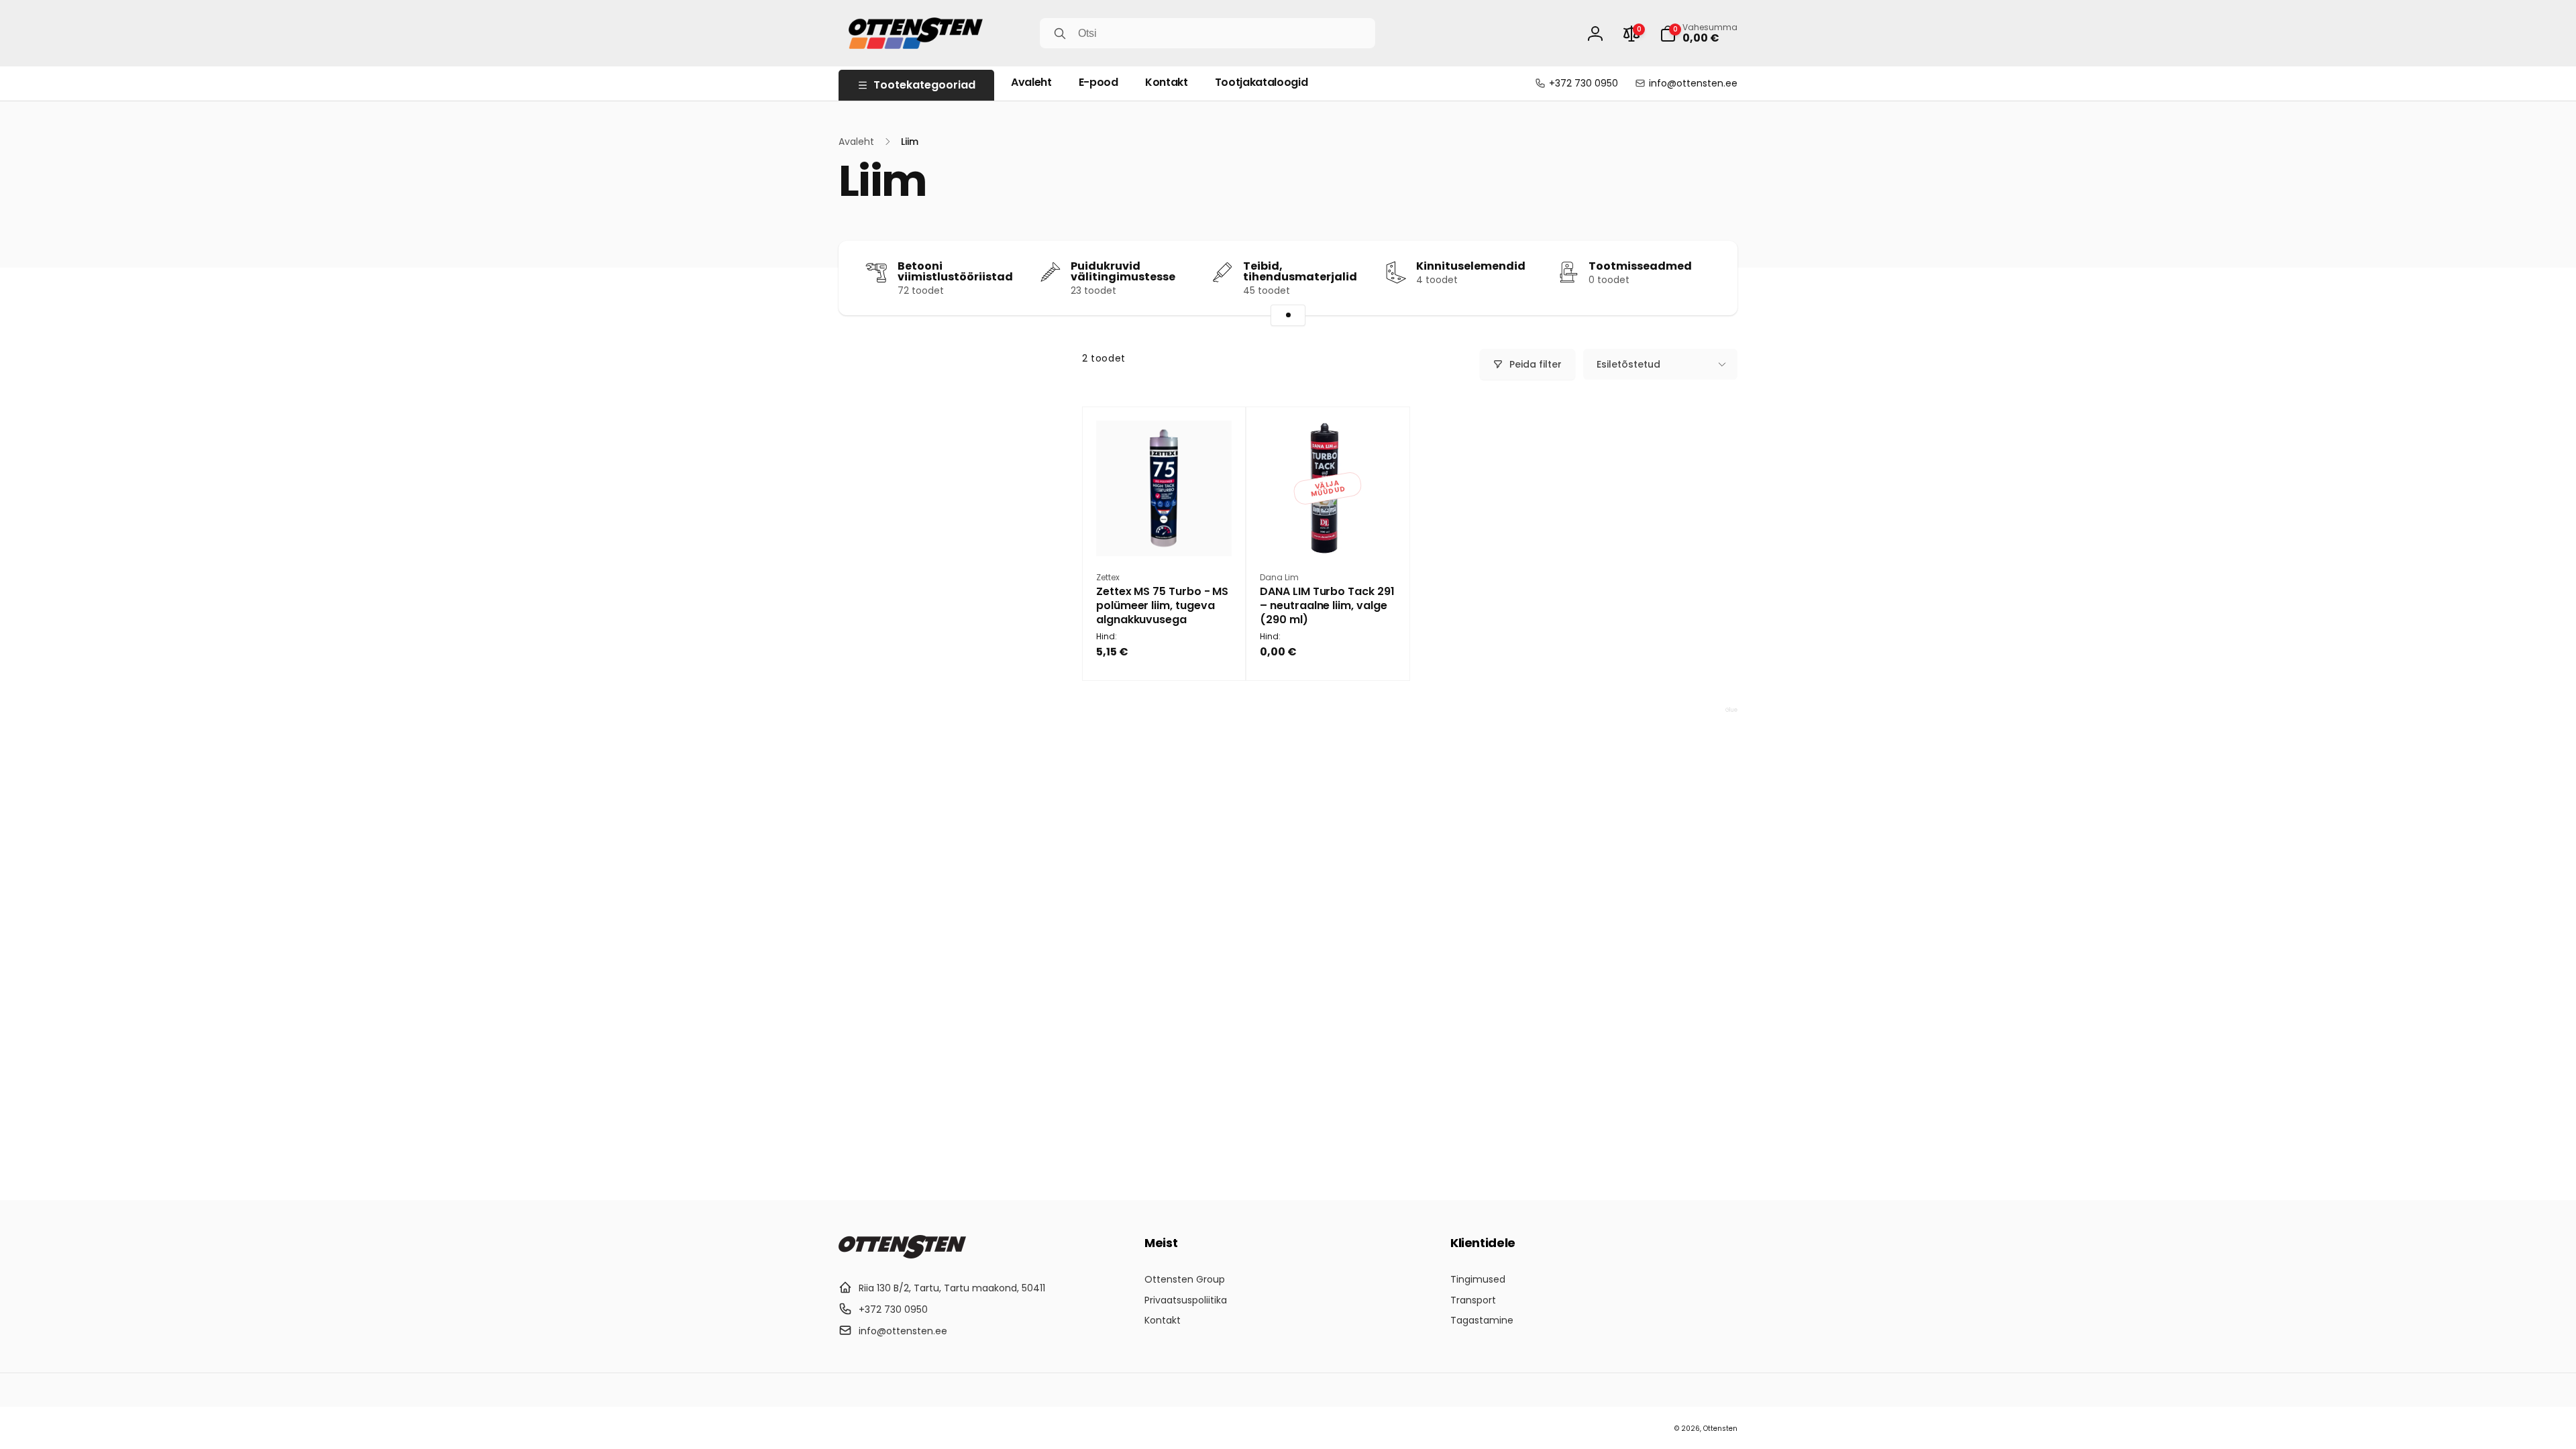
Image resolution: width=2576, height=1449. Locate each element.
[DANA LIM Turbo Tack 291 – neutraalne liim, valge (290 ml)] (1328, 531)
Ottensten (1720, 1429)
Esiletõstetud (1628, 364)
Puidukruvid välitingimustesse (1123, 272)
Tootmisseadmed (1640, 266)
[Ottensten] (902, 1255)
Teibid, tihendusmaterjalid (1300, 272)
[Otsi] (1060, 34)
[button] (1699, 34)
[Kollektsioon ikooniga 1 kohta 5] (1288, 315)
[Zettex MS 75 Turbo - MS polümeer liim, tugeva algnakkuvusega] (1165, 531)
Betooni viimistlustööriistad (955, 272)
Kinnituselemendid (1471, 266)
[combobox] (1207, 33)
